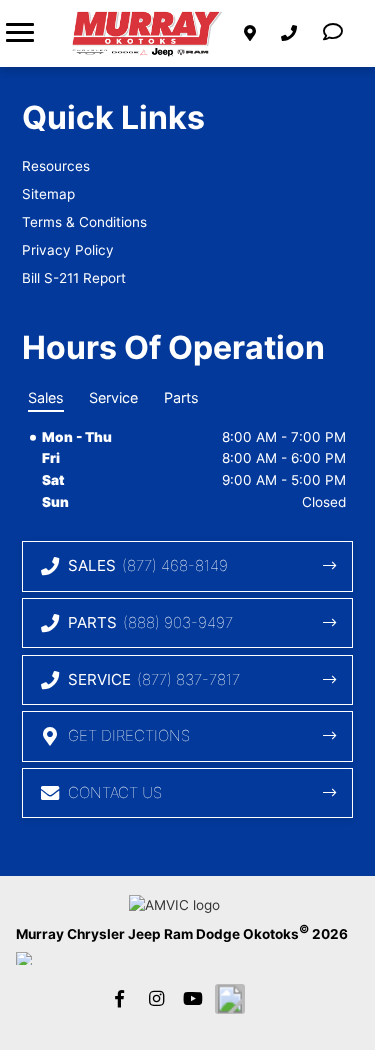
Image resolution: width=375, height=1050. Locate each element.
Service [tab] (113, 397)
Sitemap (48, 194)
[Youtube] (193, 999)
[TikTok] (230, 999)
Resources (56, 166)
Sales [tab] (46, 397)
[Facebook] (119, 999)
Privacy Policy (68, 250)
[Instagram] (156, 999)
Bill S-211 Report (74, 278)
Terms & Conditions (84, 222)
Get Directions (129, 735)
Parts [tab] (181, 397)
